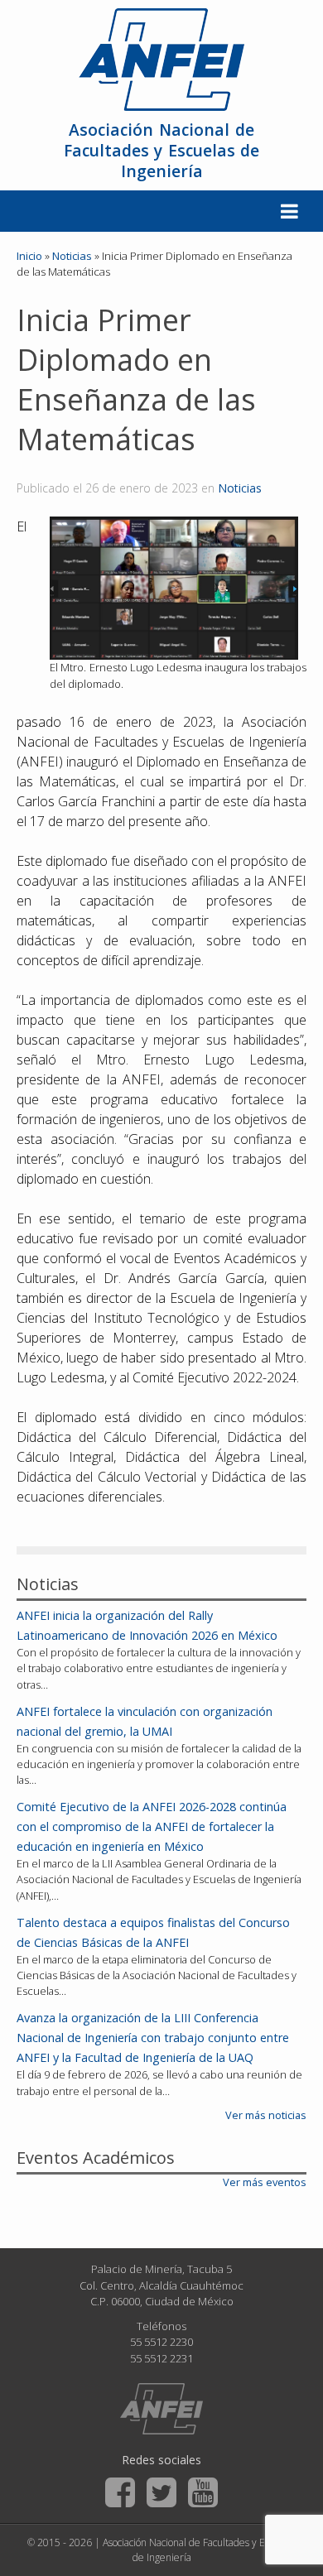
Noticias (240, 488)
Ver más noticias (266, 2115)
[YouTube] (203, 2492)
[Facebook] (120, 2492)
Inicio (29, 256)
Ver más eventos (265, 2182)
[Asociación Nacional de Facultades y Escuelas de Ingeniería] (161, 2409)
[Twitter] (161, 2492)
